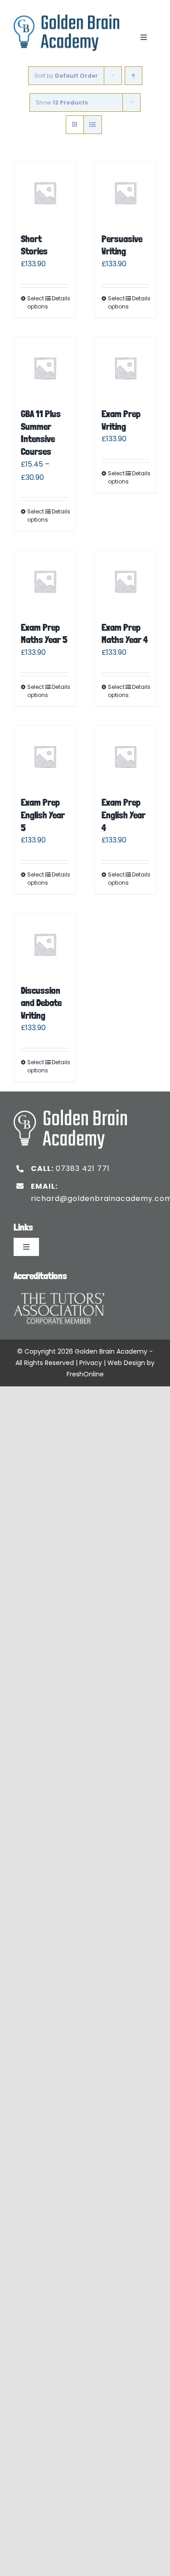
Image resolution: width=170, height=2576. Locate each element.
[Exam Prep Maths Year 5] (45, 581)
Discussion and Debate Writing (41, 1003)
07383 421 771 (83, 1168)
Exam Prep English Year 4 (124, 815)
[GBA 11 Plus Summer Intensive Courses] (45, 368)
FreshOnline (85, 1374)
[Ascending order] (134, 76)
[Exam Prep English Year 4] (126, 757)
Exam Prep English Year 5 (43, 815)
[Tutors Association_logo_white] (59, 1290)
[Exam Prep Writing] (126, 368)
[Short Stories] (45, 193)
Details (60, 298)
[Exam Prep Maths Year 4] (126, 581)
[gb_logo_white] (70, 1113)
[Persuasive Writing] (126, 193)
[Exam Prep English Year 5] (45, 757)
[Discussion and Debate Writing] (45, 944)
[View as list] (93, 125)
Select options (36, 302)
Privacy (91, 1363)
